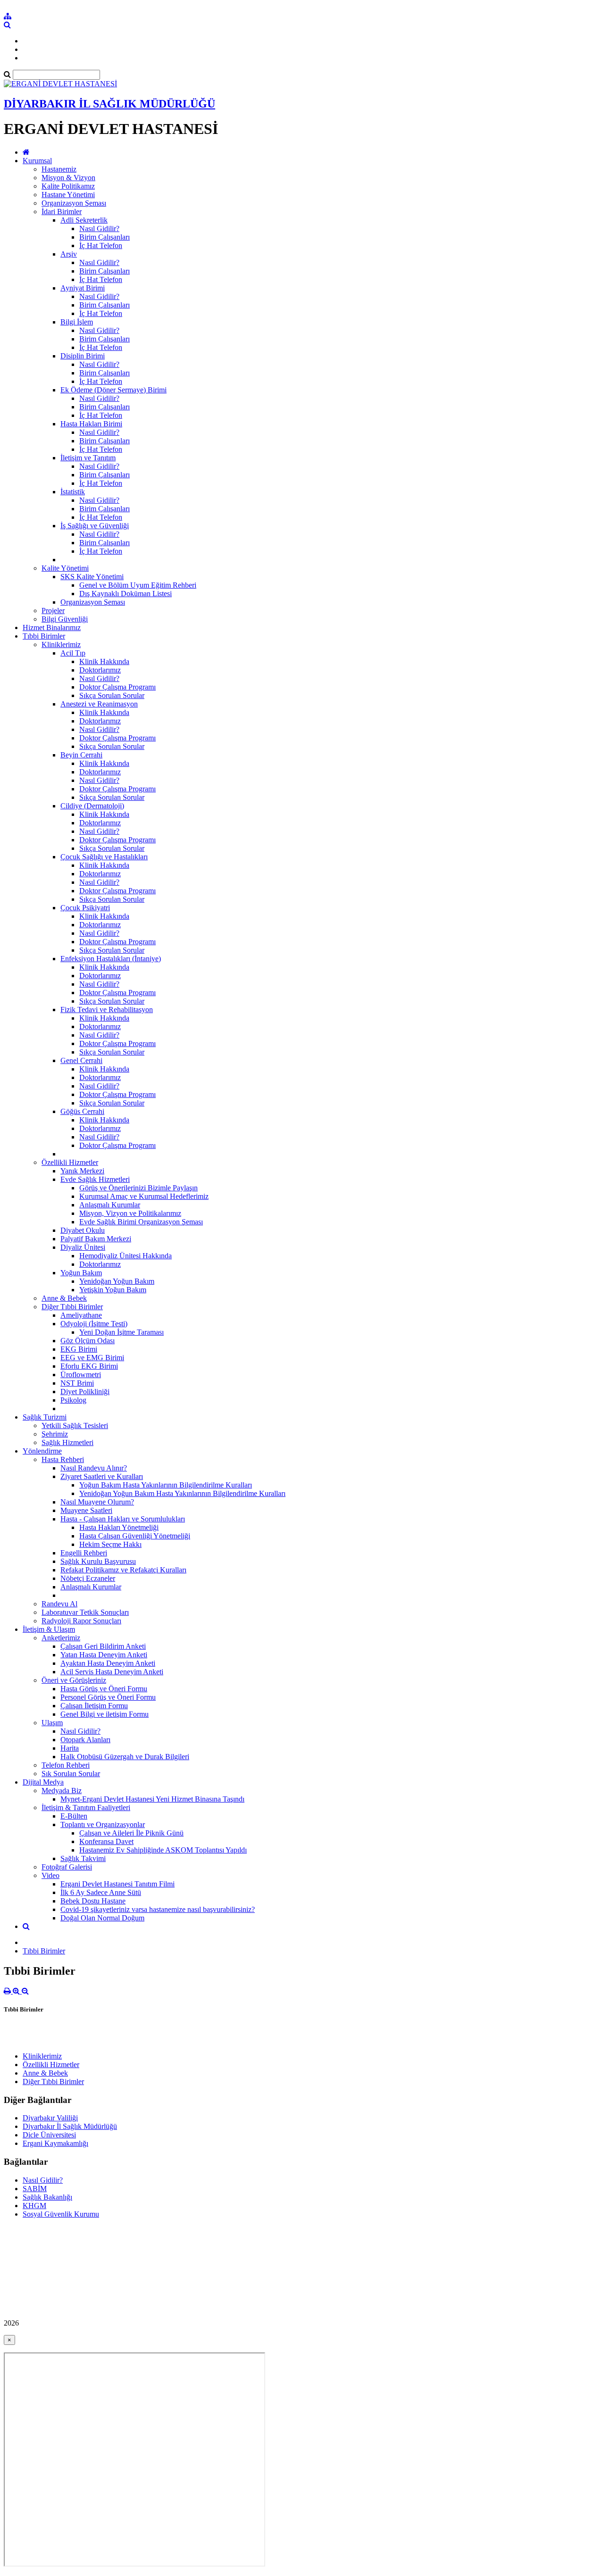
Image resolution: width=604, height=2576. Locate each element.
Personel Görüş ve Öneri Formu (108, 1697)
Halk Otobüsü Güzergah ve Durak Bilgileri (125, 1757)
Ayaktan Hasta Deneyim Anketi (108, 1663)
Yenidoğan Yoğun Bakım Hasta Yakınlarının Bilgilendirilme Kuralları (182, 1493)
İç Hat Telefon (101, 245)
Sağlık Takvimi (83, 1858)
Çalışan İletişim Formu (94, 1706)
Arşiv (69, 254)
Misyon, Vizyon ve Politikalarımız (130, 1213)
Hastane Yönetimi (68, 195)
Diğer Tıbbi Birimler (72, 1307)
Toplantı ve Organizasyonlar (103, 1824)
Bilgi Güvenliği (65, 619)
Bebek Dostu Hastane (93, 1901)
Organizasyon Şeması (74, 203)
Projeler (53, 611)
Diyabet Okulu (83, 1230)
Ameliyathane (81, 1315)
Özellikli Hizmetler (70, 1162)
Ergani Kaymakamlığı (55, 2143)
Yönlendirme (42, 1451)
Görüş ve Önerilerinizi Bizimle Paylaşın (138, 1188)
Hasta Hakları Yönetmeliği (119, 1527)
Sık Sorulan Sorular (71, 1774)
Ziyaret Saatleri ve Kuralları (102, 1476)
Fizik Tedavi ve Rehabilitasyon (107, 1010)
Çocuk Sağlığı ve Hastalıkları (104, 857)
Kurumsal (37, 161)
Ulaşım (52, 1723)
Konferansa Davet (106, 1841)
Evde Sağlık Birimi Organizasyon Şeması (141, 1222)
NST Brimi (77, 1383)
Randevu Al (59, 1604)
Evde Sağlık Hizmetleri (95, 1179)
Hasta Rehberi (63, 1459)
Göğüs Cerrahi (82, 1111)
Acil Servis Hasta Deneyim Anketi (112, 1672)
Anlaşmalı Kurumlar (110, 1205)
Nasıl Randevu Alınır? (94, 1468)
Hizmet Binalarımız (52, 627)
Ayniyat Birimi (83, 288)
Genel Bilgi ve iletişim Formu (105, 1714)
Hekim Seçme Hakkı (110, 1544)
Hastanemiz (59, 169)
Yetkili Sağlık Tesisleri (75, 1425)
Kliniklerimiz (61, 644)
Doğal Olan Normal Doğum (102, 1918)
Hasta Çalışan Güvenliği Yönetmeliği (135, 1536)
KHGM (34, 2206)
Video (50, 1875)
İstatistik (73, 492)
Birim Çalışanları (105, 237)
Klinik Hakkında (104, 661)
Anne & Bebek (64, 1298)
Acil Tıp (73, 653)
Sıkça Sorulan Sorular (112, 695)
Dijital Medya (43, 1782)
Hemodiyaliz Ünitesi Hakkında (126, 1256)
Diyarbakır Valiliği (50, 2118)
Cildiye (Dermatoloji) (92, 806)
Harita (70, 1748)
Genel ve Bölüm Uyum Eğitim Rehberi (138, 585)
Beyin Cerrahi (81, 755)
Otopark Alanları (85, 1740)
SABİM (35, 2189)
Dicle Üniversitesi (49, 2135)
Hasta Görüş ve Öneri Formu (104, 1689)
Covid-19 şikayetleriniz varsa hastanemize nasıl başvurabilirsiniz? (158, 1909)
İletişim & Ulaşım (49, 1629)
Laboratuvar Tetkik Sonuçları (85, 1612)
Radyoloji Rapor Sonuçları (81, 1621)
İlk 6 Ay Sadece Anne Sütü (101, 1892)
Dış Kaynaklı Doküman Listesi (126, 594)
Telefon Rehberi (66, 1765)
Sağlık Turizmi (45, 1417)
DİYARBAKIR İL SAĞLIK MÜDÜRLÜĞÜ (109, 104)
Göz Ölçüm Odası (88, 1341)
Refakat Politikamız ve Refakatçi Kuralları (123, 1570)
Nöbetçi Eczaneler (88, 1578)
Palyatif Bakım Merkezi (96, 1239)
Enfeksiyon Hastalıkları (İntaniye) (111, 959)
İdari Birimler (62, 212)
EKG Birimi (79, 1349)
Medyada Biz (62, 1791)
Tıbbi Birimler (44, 636)
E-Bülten (74, 1816)
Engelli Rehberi (84, 1553)
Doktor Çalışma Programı (117, 687)
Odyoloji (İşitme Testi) (94, 1324)
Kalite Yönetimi (65, 568)
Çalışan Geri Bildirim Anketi (103, 1646)
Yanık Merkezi (82, 1171)
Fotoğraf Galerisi (67, 1867)
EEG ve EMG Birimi (92, 1358)
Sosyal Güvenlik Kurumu (61, 2214)
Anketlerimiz (61, 1638)
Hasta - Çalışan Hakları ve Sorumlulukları (123, 1519)
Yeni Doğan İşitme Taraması (122, 1332)
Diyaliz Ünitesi (83, 1247)
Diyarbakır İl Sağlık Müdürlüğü (70, 2126)
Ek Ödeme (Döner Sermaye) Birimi (113, 390)
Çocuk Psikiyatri (85, 908)
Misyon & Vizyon (68, 178)
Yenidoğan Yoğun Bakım (117, 1281)
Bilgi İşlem (77, 322)
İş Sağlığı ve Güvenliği (95, 526)
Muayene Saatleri (86, 1510)
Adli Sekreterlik (84, 220)
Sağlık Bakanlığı (47, 2197)
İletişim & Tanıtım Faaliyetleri (86, 1807)
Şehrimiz (55, 1434)
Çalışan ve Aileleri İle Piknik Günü (131, 1833)
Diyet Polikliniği (85, 1392)
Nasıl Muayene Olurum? (97, 1502)
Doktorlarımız (100, 670)
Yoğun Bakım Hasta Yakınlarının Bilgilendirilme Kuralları (166, 1485)
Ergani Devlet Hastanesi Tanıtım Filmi (117, 1884)
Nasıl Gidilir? (99, 229)
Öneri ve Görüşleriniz (74, 1680)
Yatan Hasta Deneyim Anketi (104, 1655)
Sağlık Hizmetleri (67, 1442)
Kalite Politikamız (68, 186)
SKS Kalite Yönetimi (92, 577)
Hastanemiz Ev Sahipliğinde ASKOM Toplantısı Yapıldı (163, 1850)
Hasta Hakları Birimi (91, 424)
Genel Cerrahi (81, 1060)
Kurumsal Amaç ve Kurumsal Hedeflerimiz (144, 1196)
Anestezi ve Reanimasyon (99, 704)
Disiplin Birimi (83, 356)
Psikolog (73, 1400)
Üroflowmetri (81, 1375)
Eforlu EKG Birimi (89, 1366)
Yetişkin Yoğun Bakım (113, 1290)
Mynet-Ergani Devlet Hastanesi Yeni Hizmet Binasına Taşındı (152, 1799)
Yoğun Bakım (81, 1273)
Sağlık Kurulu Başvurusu (98, 1561)
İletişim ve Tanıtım (88, 458)
